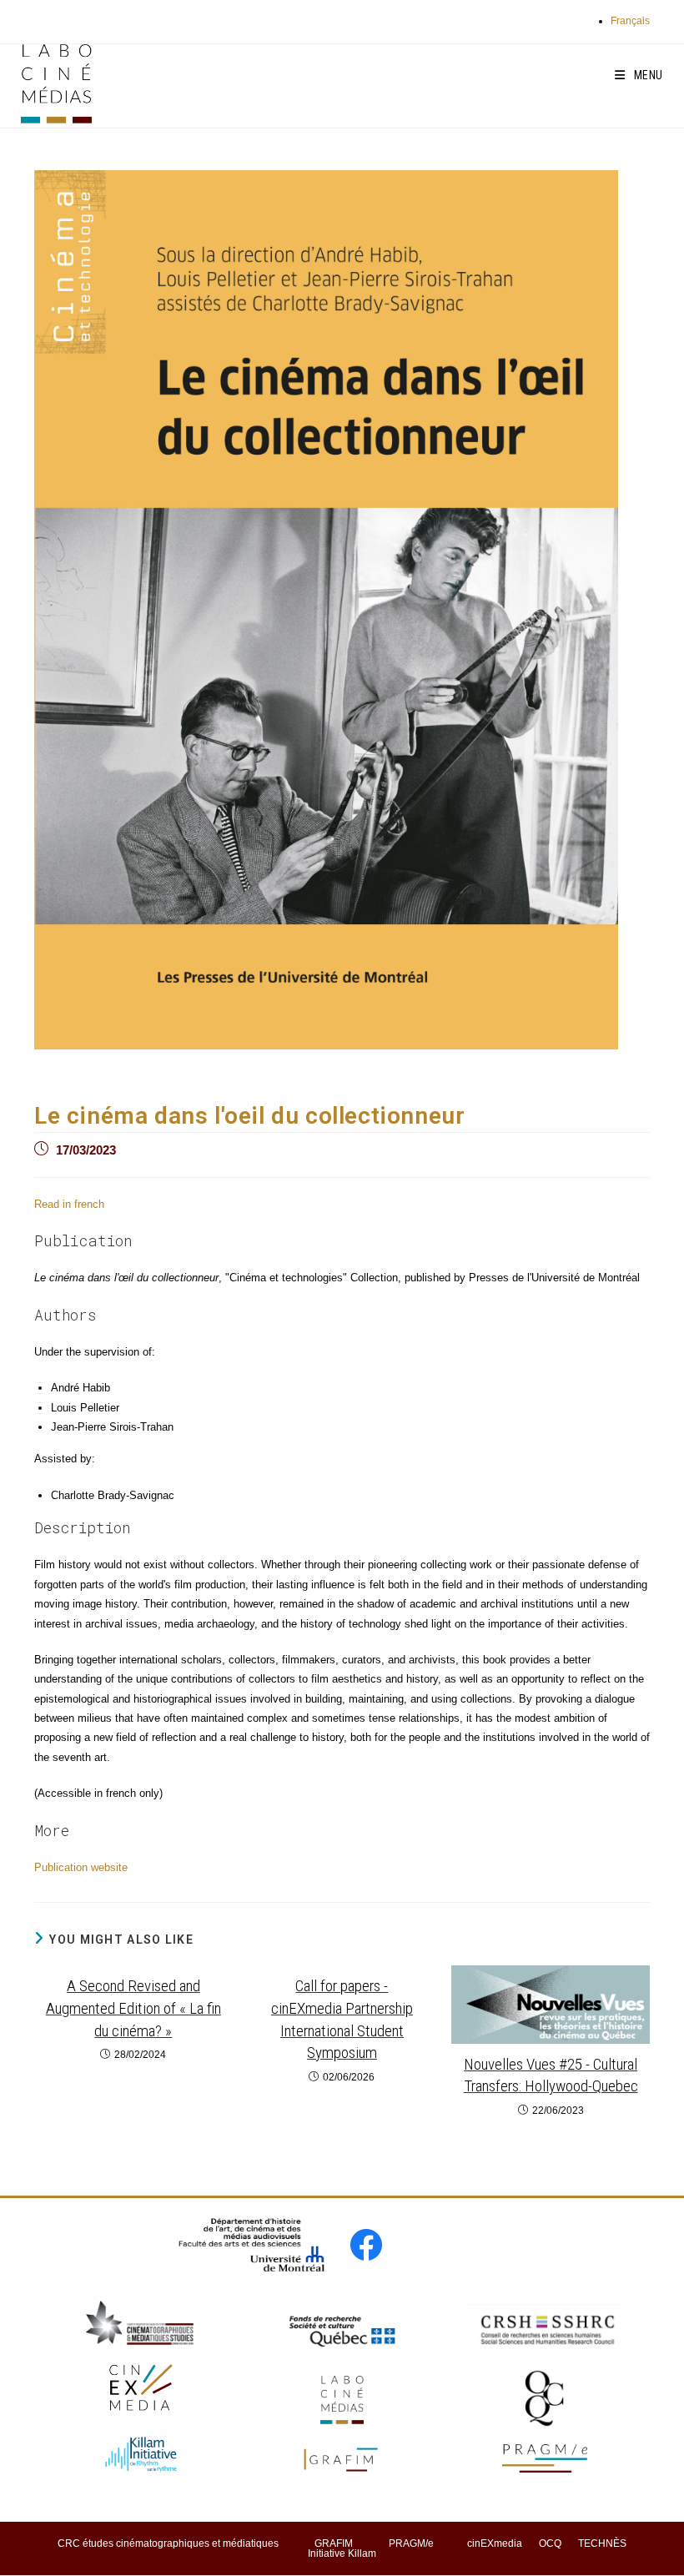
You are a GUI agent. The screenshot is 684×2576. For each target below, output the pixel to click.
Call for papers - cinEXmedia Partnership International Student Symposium (342, 2019)
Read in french (69, 1204)
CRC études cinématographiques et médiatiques (168, 2543)
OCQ (550, 2543)
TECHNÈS (602, 2543)
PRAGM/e (411, 2543)
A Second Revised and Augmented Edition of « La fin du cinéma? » (133, 2008)
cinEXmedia (495, 2543)
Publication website (81, 1867)
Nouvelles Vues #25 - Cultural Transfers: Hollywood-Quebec (551, 2075)
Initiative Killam (342, 2553)
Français (630, 21)
